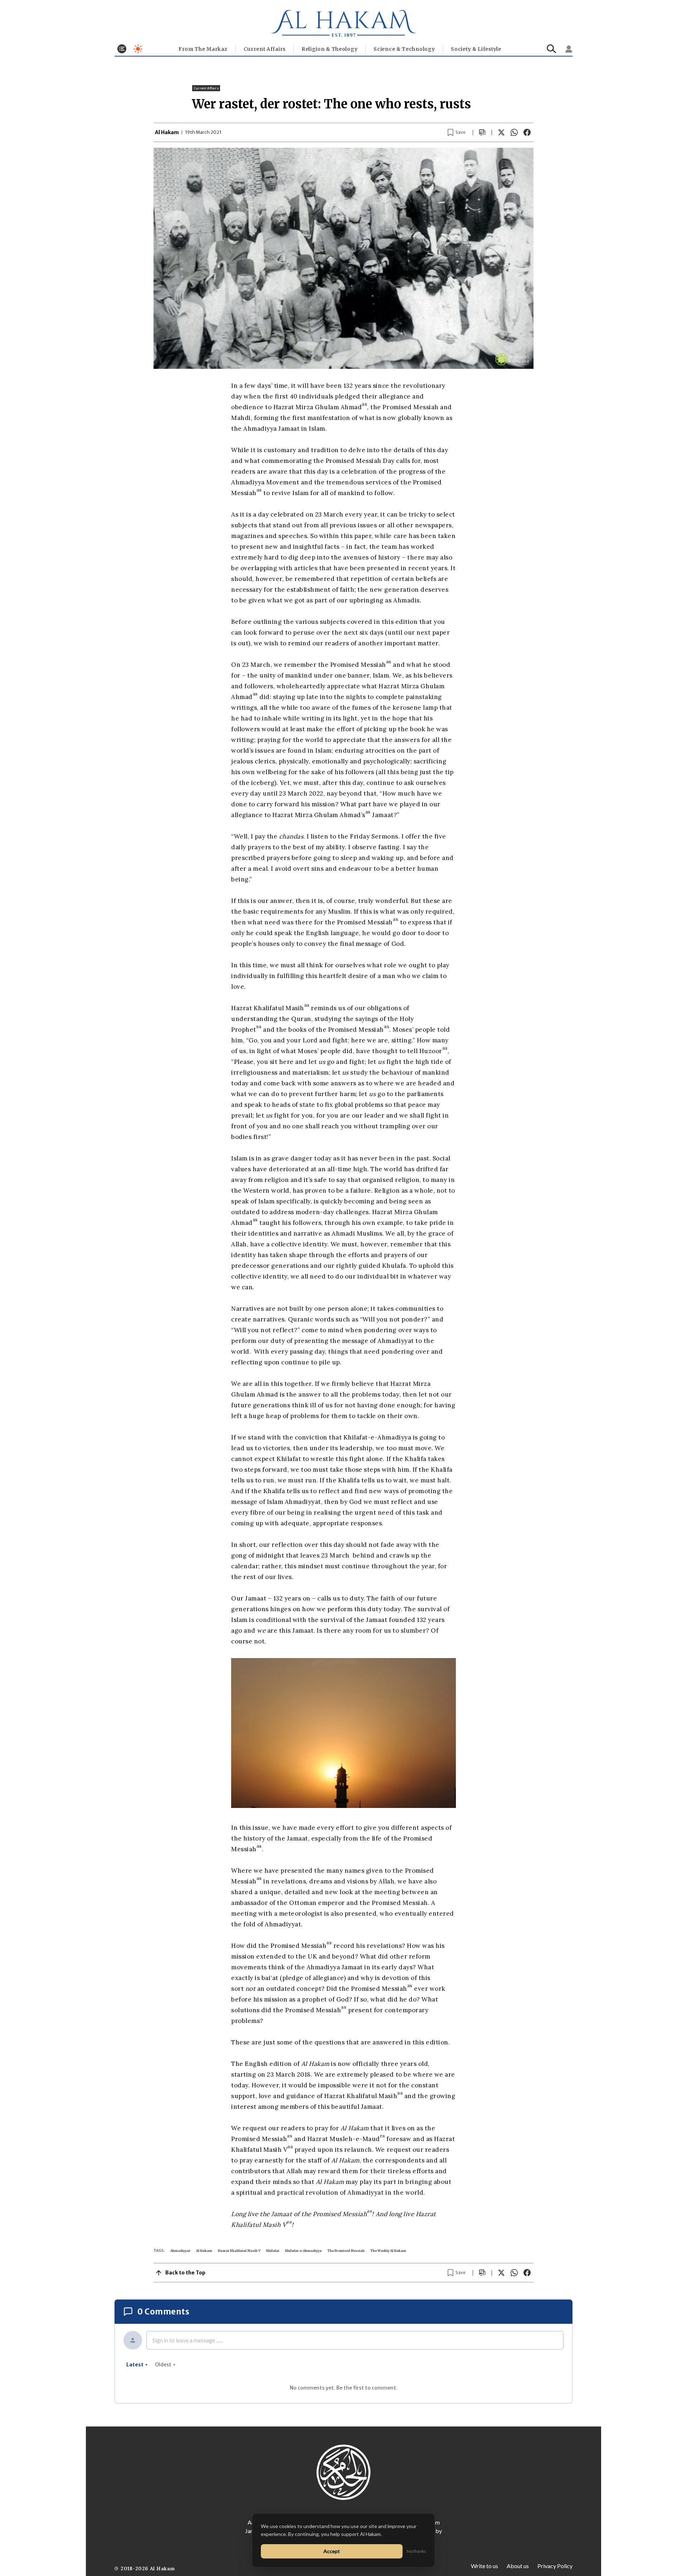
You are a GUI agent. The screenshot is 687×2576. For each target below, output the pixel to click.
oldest (163, 2365)
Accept (332, 2551)
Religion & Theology (330, 49)
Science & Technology (404, 49)
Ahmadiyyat (180, 2251)
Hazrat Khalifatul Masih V (239, 2251)
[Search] (552, 49)
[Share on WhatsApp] (514, 132)
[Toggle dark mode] (138, 49)
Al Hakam (204, 2251)
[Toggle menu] (122, 49)
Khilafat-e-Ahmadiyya (303, 2251)
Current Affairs (265, 49)
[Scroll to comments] (482, 133)
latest (135, 2365)
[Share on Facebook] (527, 132)
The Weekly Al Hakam (388, 2251)
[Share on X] (501, 132)
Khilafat (273, 2251)
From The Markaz (203, 49)
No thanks (416, 2551)
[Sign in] (569, 49)
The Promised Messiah (346, 2251)
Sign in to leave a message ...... (187, 2340)
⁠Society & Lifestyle (476, 49)
